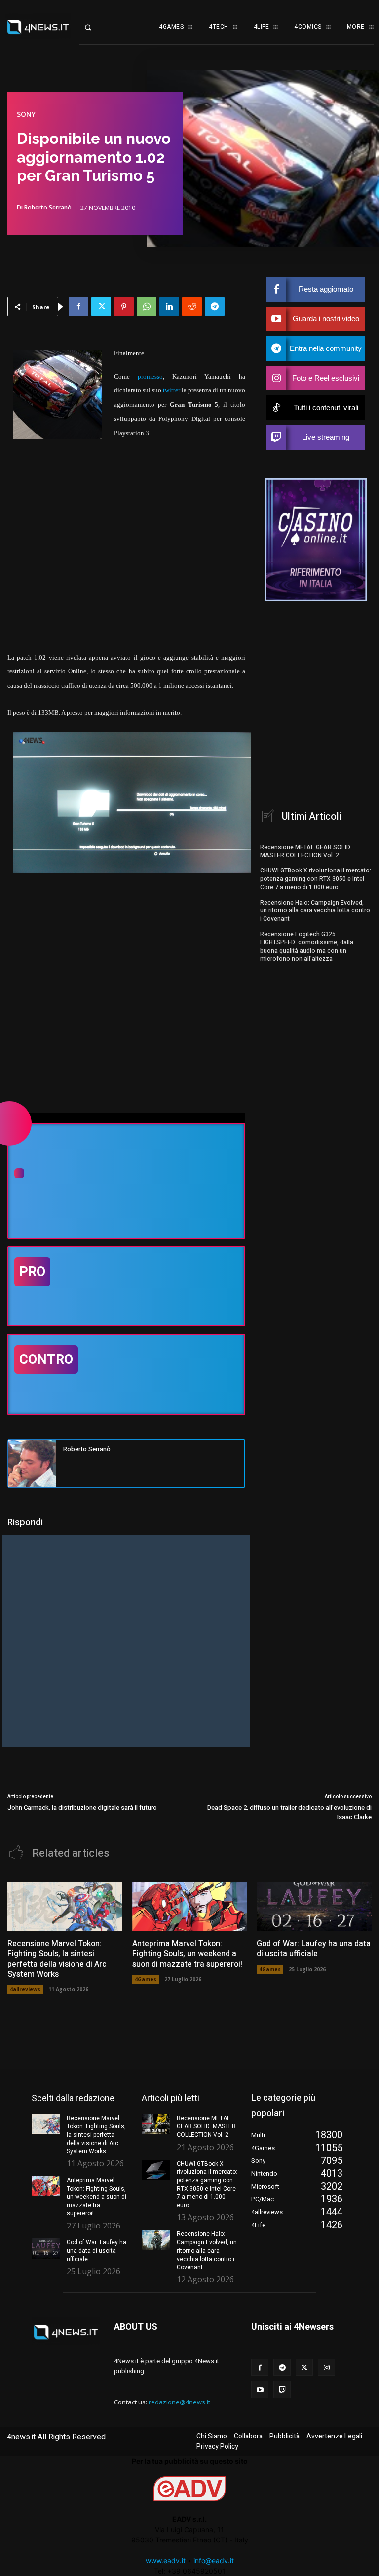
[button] (95, 27)
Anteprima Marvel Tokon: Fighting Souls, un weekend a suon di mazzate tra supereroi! (187, 1954)
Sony (26, 114)
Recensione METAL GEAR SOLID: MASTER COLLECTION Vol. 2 (306, 852)
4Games (146, 1979)
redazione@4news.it (179, 2402)
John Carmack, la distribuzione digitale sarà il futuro (82, 1807)
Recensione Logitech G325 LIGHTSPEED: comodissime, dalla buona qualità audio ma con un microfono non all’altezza (307, 946)
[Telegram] (215, 307)
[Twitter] (101, 307)
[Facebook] (78, 307)
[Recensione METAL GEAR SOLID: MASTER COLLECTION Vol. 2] (156, 2124)
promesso (150, 376)
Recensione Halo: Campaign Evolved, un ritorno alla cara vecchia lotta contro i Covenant (315, 911)
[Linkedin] (169, 307)
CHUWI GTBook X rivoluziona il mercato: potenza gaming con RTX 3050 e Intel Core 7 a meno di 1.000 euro (316, 879)
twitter (171, 390)
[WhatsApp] (147, 307)
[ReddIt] (192, 307)
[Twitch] (282, 2389)
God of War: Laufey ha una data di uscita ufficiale (314, 1949)
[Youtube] (260, 2389)
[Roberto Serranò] (32, 1463)
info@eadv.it (214, 2560)
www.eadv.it (166, 2560)
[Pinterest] (124, 307)
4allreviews (25, 1989)
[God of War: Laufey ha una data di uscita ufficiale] (314, 1907)
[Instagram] (326, 2367)
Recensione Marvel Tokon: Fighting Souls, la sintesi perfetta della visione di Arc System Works (57, 1959)
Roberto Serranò (48, 208)
